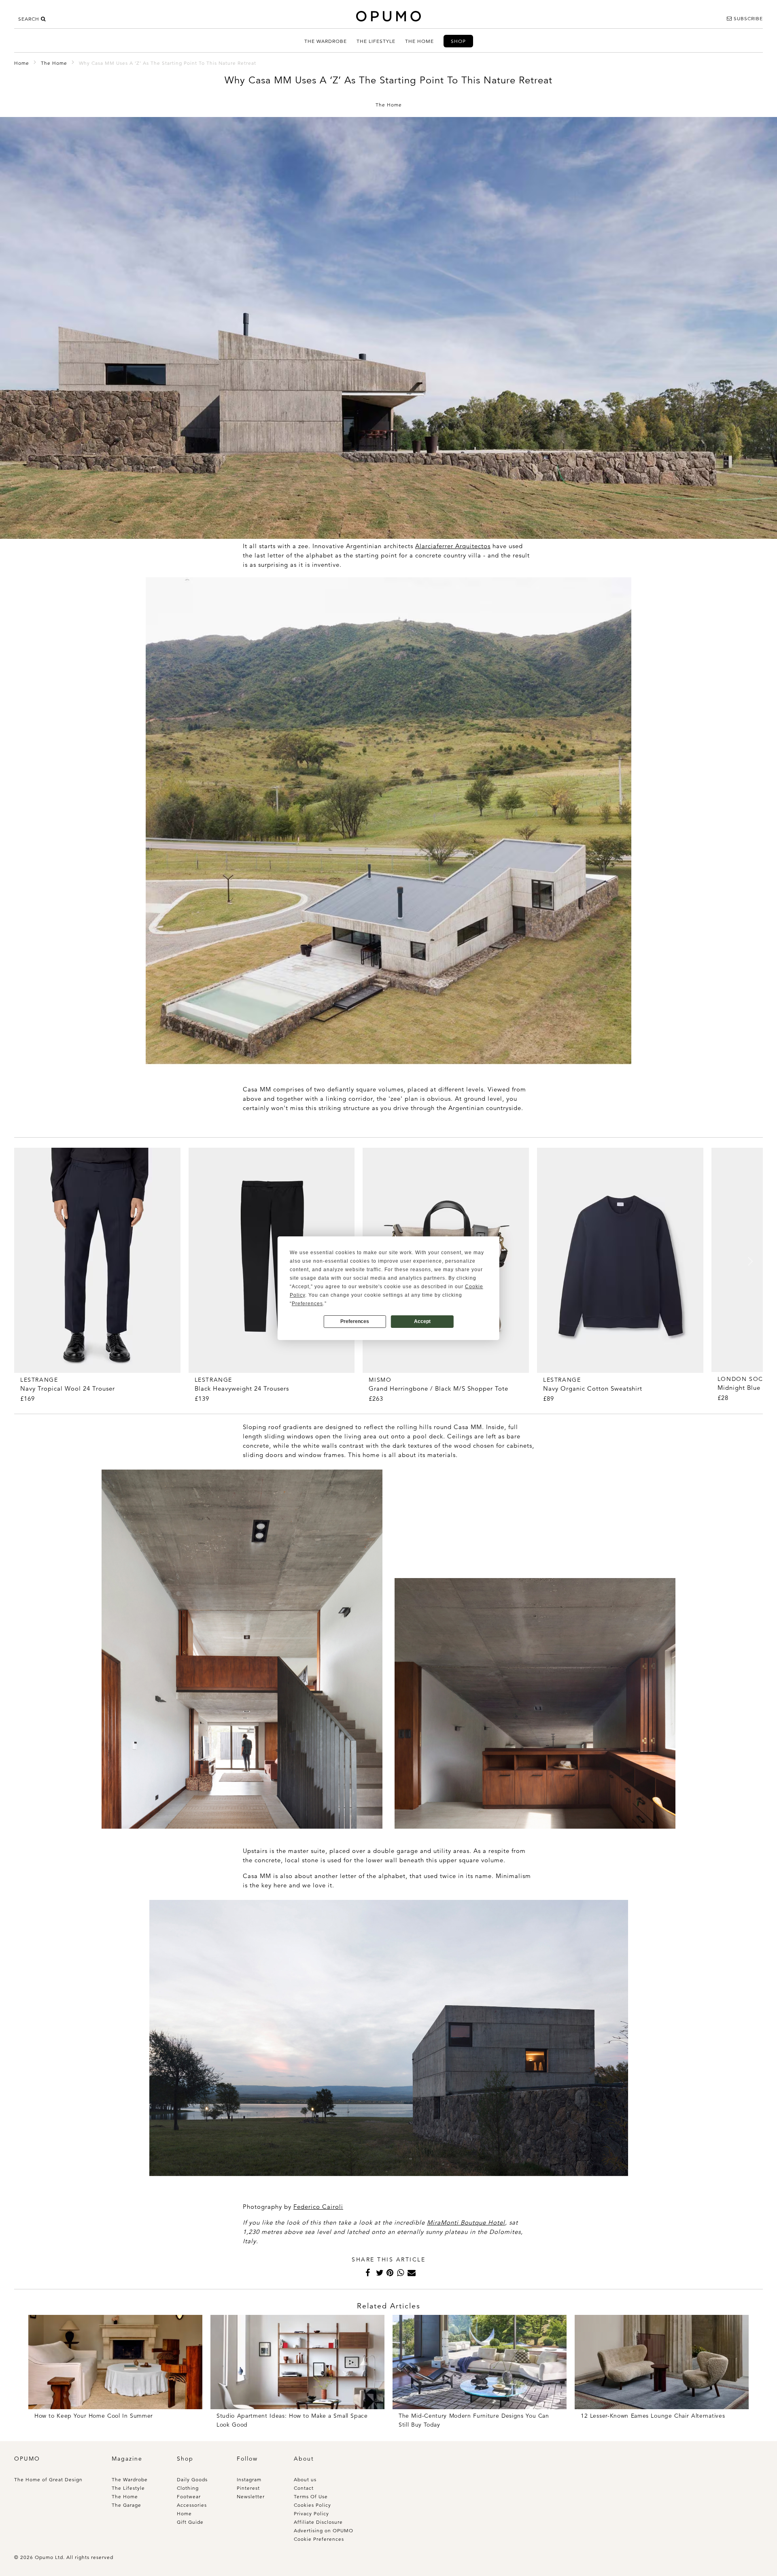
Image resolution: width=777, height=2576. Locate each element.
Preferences (355, 1321)
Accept (422, 1321)
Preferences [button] (307, 1304)
